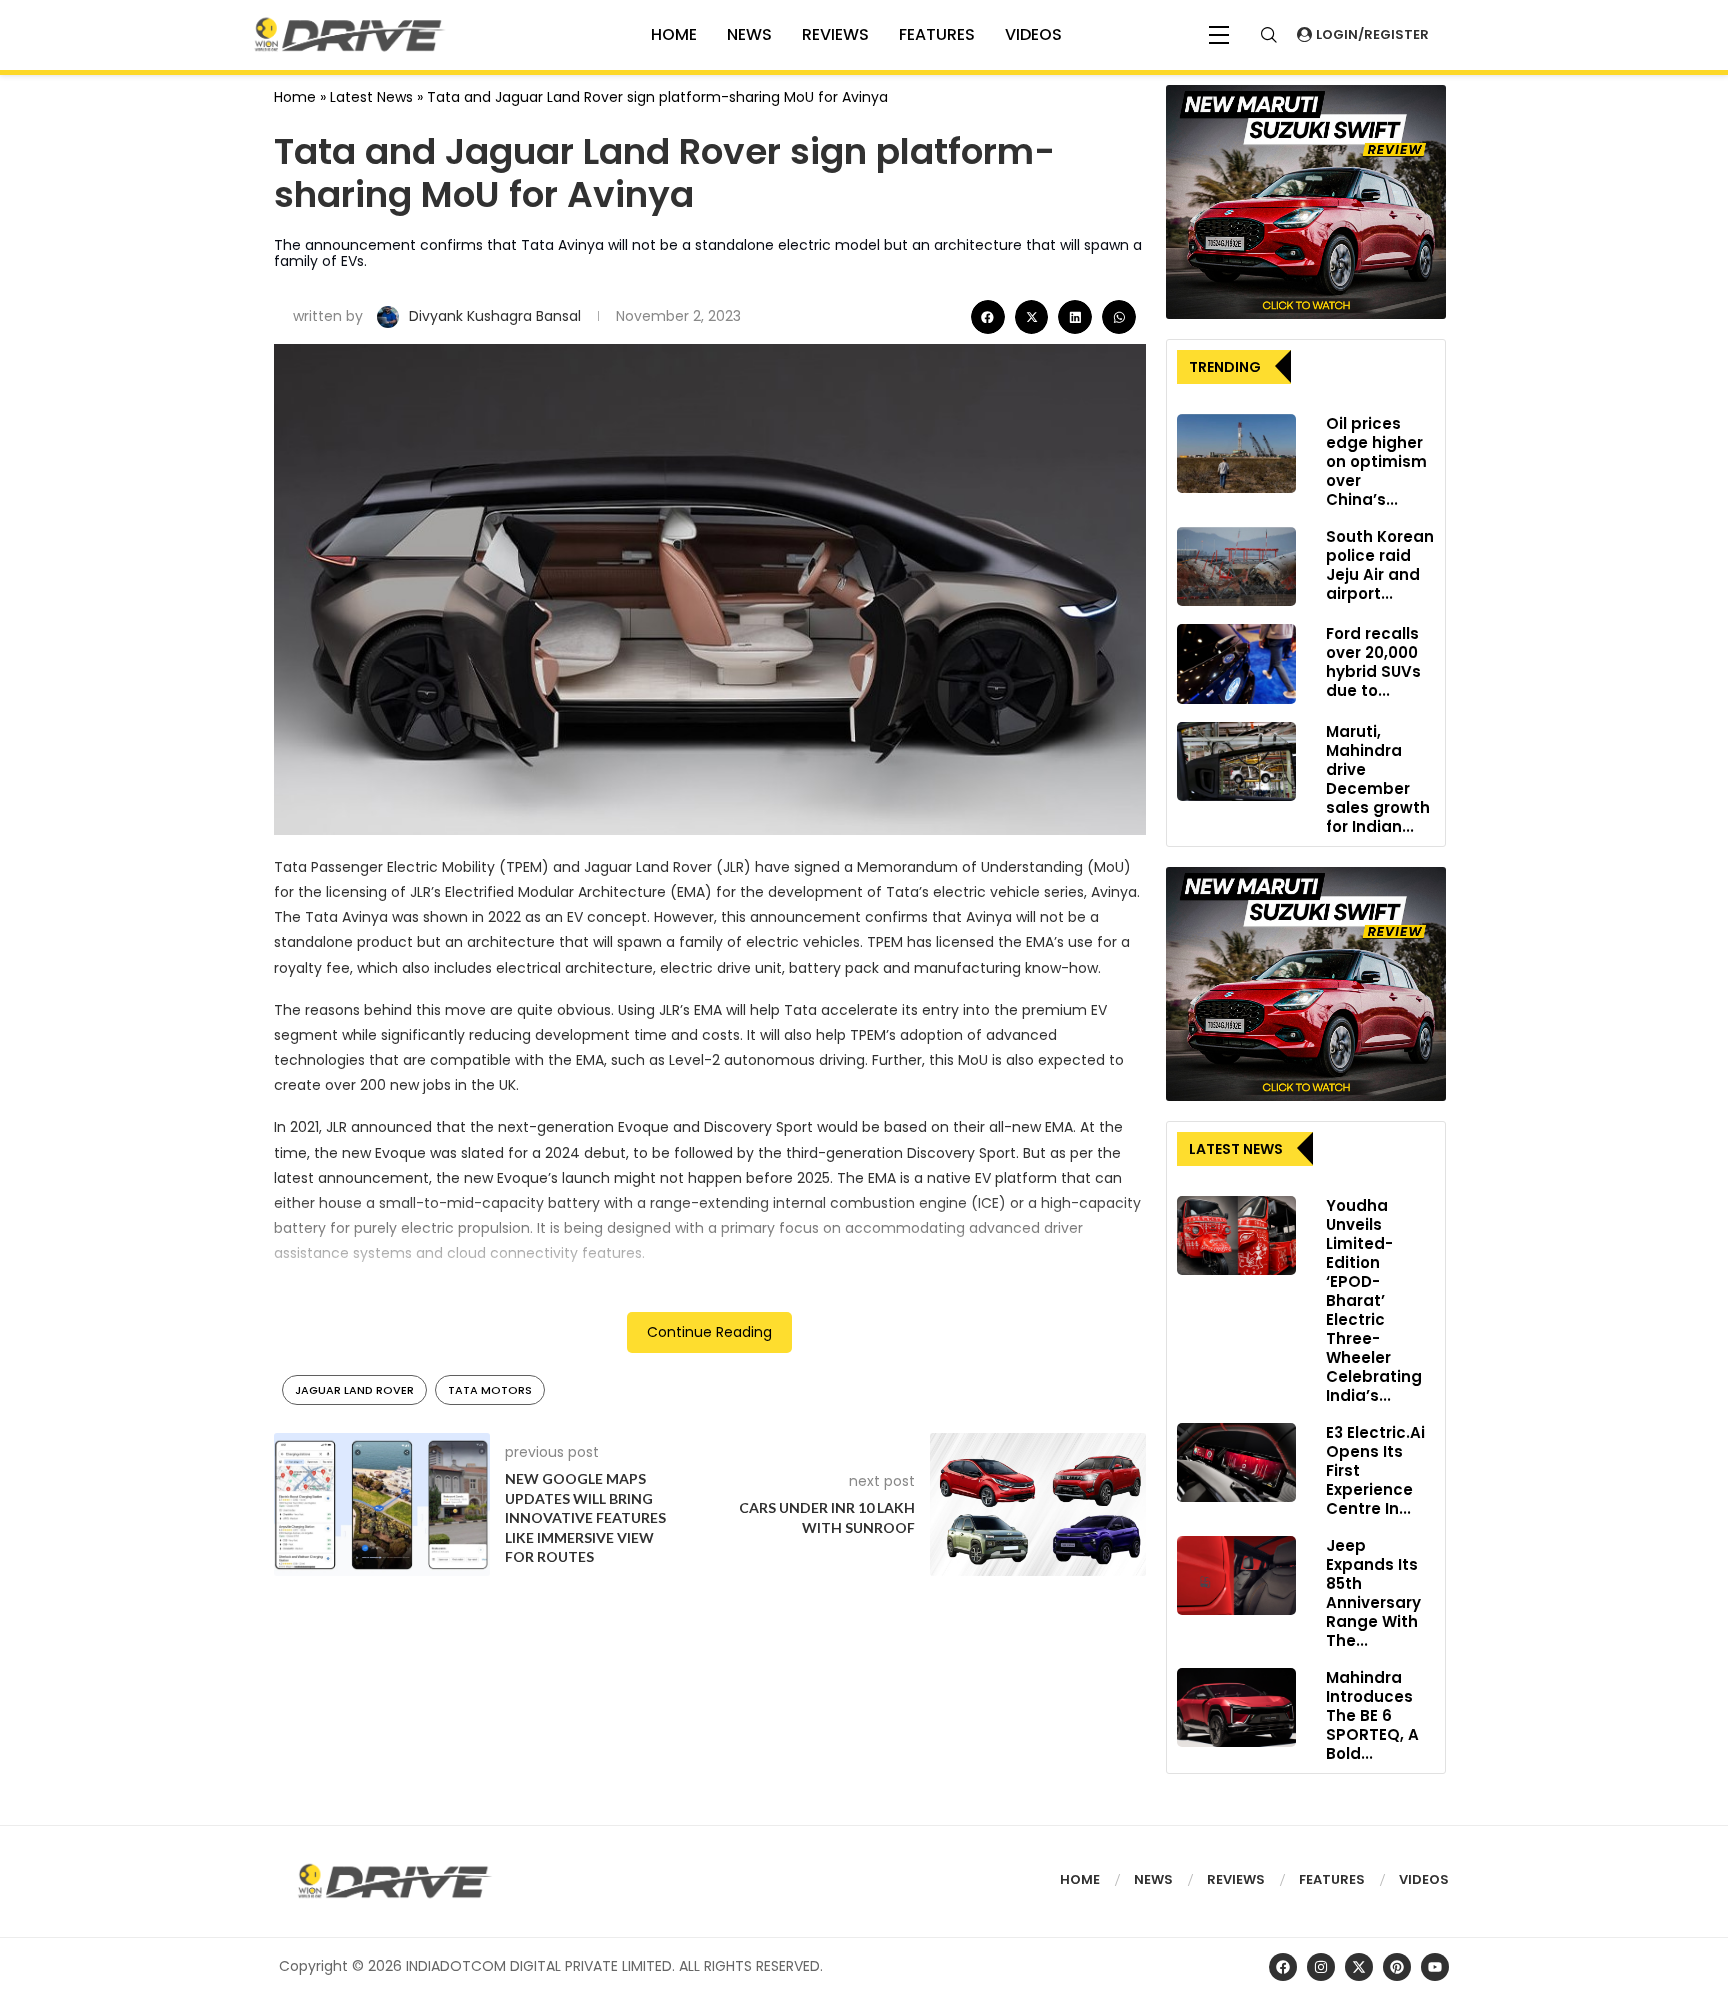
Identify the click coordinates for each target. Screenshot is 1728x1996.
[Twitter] (1359, 1967)
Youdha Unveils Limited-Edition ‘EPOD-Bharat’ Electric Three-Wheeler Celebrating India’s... (1374, 1300)
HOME (674, 34)
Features (937, 34)
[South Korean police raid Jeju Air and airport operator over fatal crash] (1236, 567)
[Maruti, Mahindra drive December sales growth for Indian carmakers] (1236, 762)
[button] (988, 317)
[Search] (1269, 35)
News (749, 34)
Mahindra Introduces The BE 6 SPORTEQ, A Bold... (1372, 1715)
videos (1033, 34)
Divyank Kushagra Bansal (497, 316)
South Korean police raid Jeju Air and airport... (1380, 565)
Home (295, 97)
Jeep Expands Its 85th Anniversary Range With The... (1373, 1593)
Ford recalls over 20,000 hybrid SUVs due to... (1373, 662)
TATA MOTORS (490, 1390)
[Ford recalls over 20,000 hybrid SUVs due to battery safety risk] (1236, 664)
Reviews (835, 34)
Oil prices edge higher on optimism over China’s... (1376, 461)
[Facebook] (1283, 1967)
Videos (1424, 1879)
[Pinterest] (1397, 1967)
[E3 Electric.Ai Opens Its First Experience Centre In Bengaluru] (1236, 1463)
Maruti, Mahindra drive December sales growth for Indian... (1378, 779)
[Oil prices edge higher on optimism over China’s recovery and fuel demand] (1236, 454)
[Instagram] (1321, 1967)
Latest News (371, 97)
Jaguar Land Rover (354, 1390)
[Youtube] (1435, 1967)
